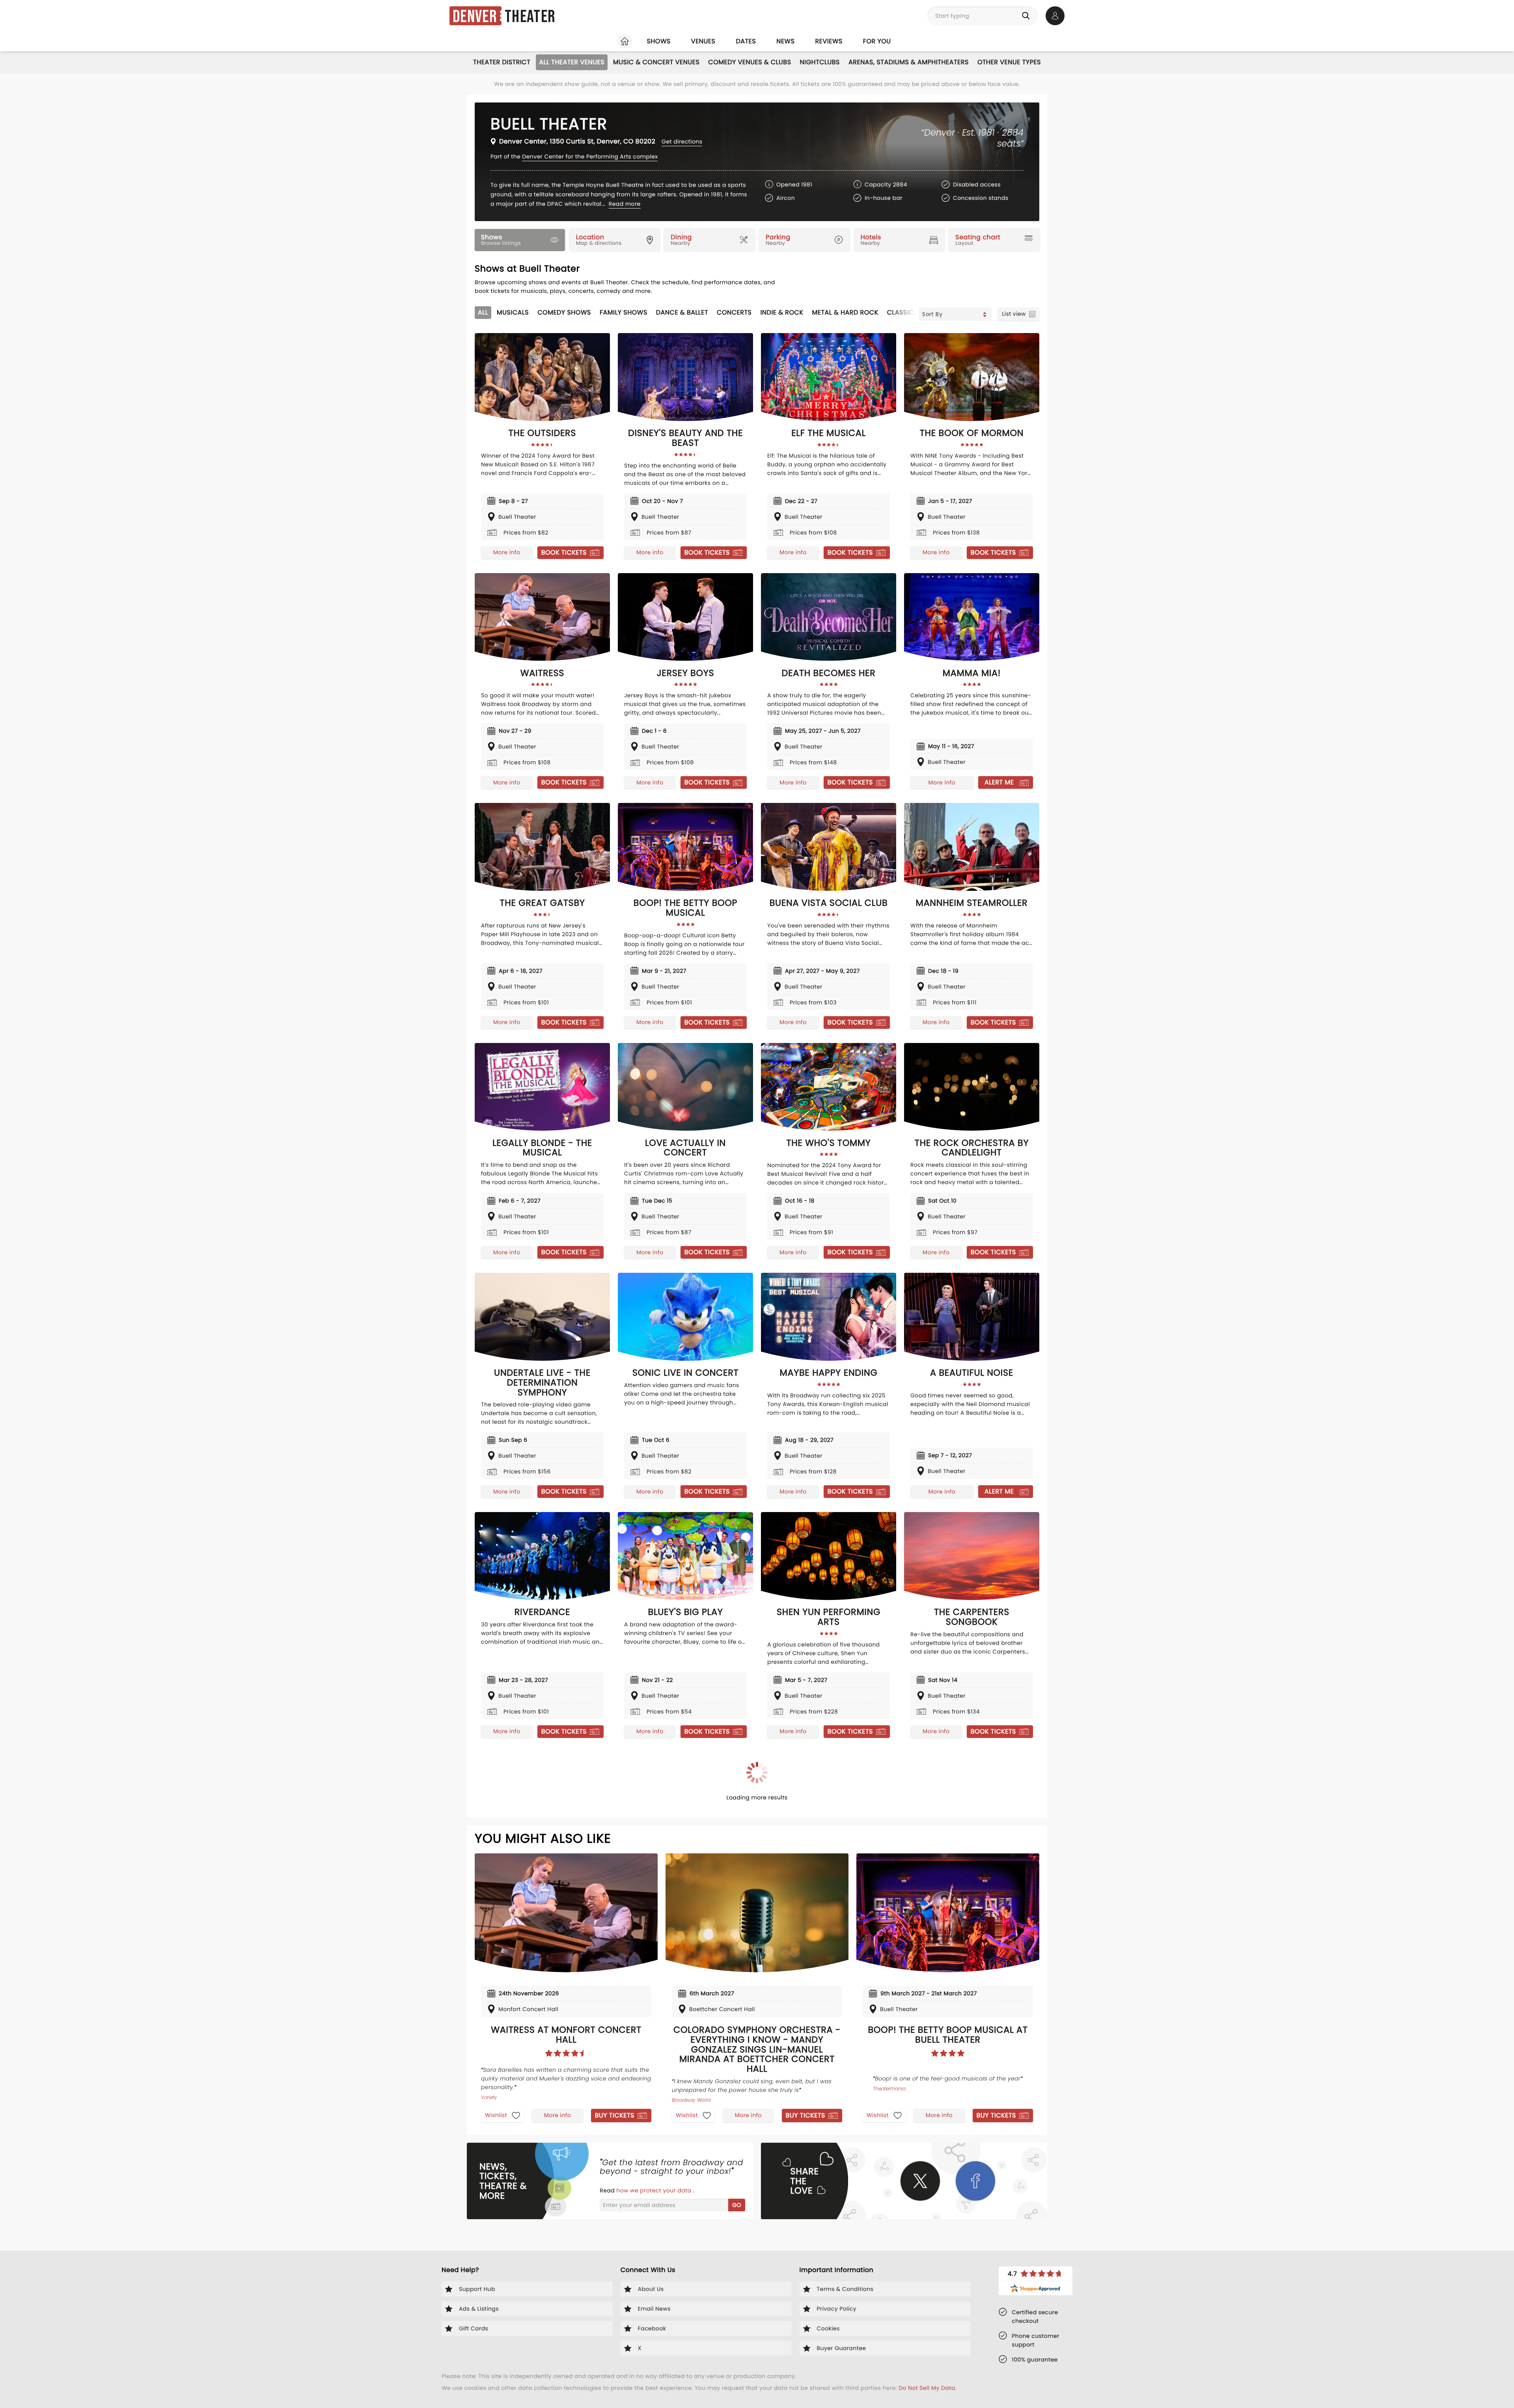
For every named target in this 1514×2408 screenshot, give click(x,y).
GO (737, 2205)
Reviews (829, 41)
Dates (746, 41)
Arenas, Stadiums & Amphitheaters (909, 62)
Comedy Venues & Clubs (750, 62)
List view (1014, 314)
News (785, 41)
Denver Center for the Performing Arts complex (590, 156)
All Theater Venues (572, 62)
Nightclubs (820, 62)
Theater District (502, 62)
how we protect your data (654, 2190)
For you (877, 41)
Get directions (682, 142)
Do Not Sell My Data (927, 2388)
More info (507, 552)
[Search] (1027, 16)
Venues (703, 41)
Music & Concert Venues (656, 62)
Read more (625, 204)
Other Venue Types (1009, 62)
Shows (658, 41)
